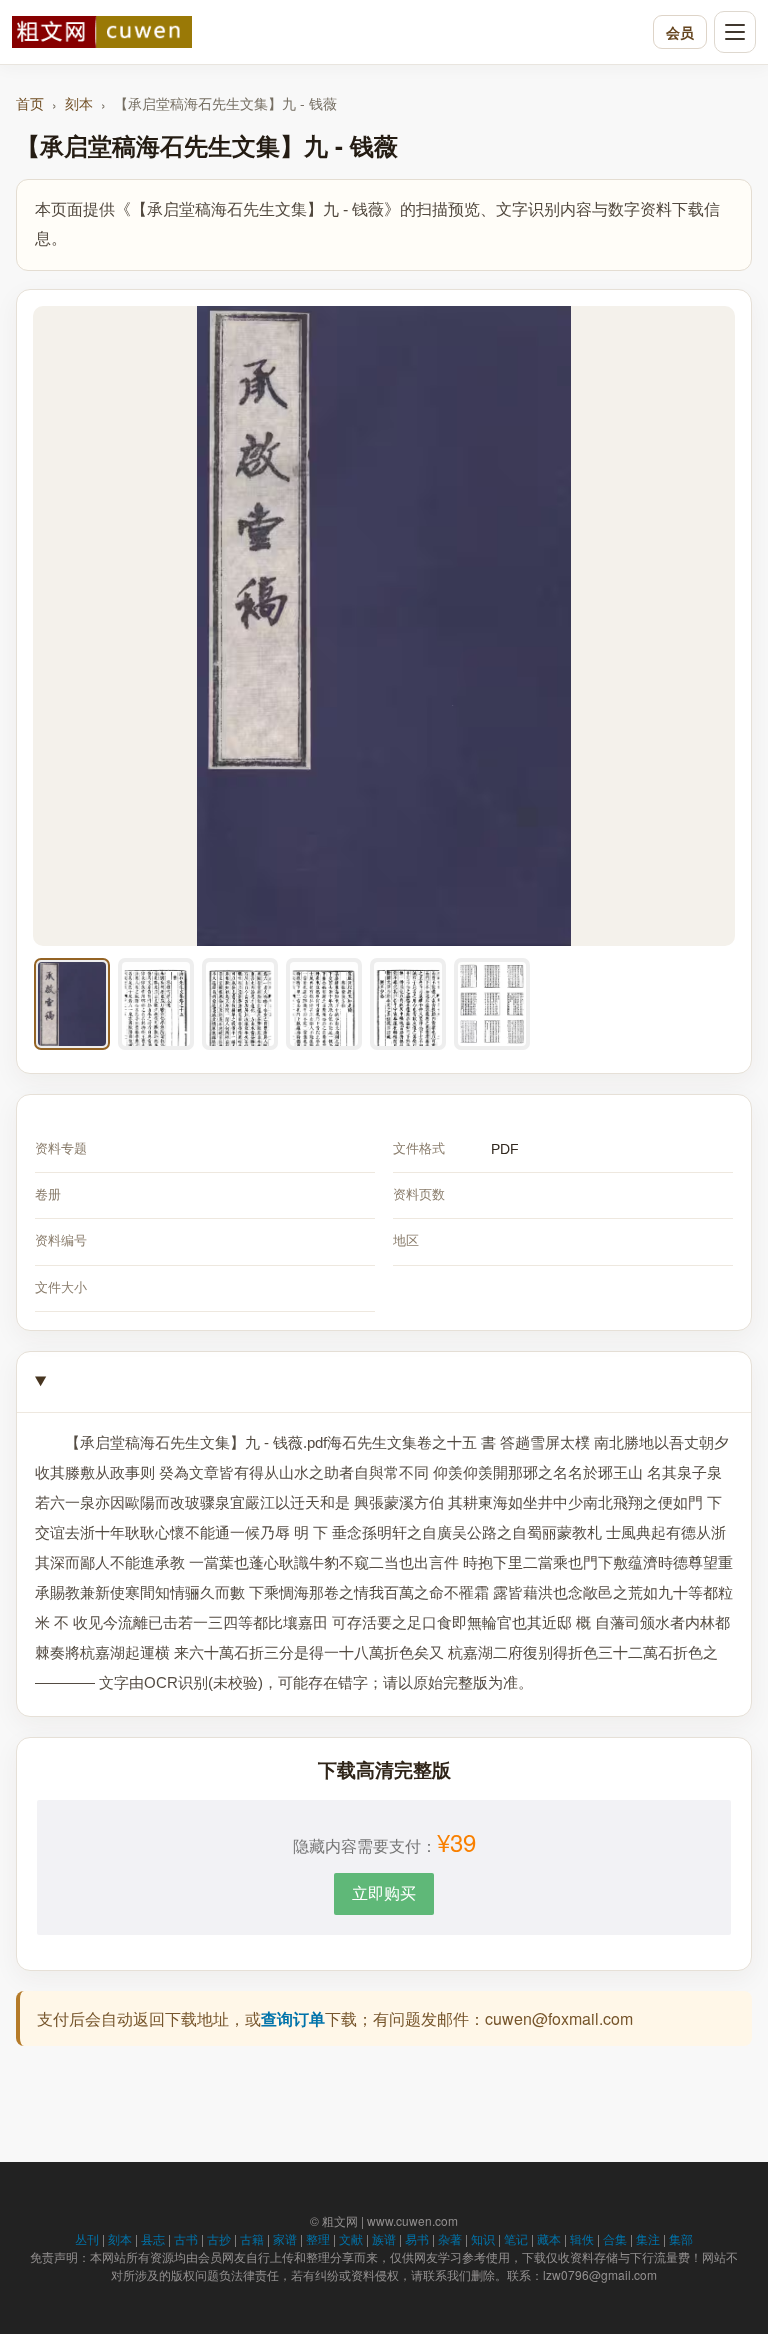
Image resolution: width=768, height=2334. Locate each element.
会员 (680, 32)
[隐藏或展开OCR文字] (384, 1382)
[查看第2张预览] (156, 1004)
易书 (417, 2238)
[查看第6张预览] (492, 1004)
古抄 (219, 2238)
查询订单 (293, 2018)
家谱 (285, 2238)
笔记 (516, 2238)
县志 (153, 2238)
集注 (648, 2238)
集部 (681, 2238)
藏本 (549, 2238)
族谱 (384, 2238)
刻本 (79, 103)
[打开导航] (735, 32)
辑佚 (582, 2238)
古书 (186, 2238)
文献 (351, 2238)
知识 (483, 2238)
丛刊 (87, 2238)
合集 (615, 2238)
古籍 (252, 2238)
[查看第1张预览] (72, 1004)
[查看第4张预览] (324, 1004)
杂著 (450, 2238)
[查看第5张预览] (408, 1004)
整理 (318, 2238)
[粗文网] (327, 32)
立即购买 (384, 1892)
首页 (30, 103)
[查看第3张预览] (240, 1004)
